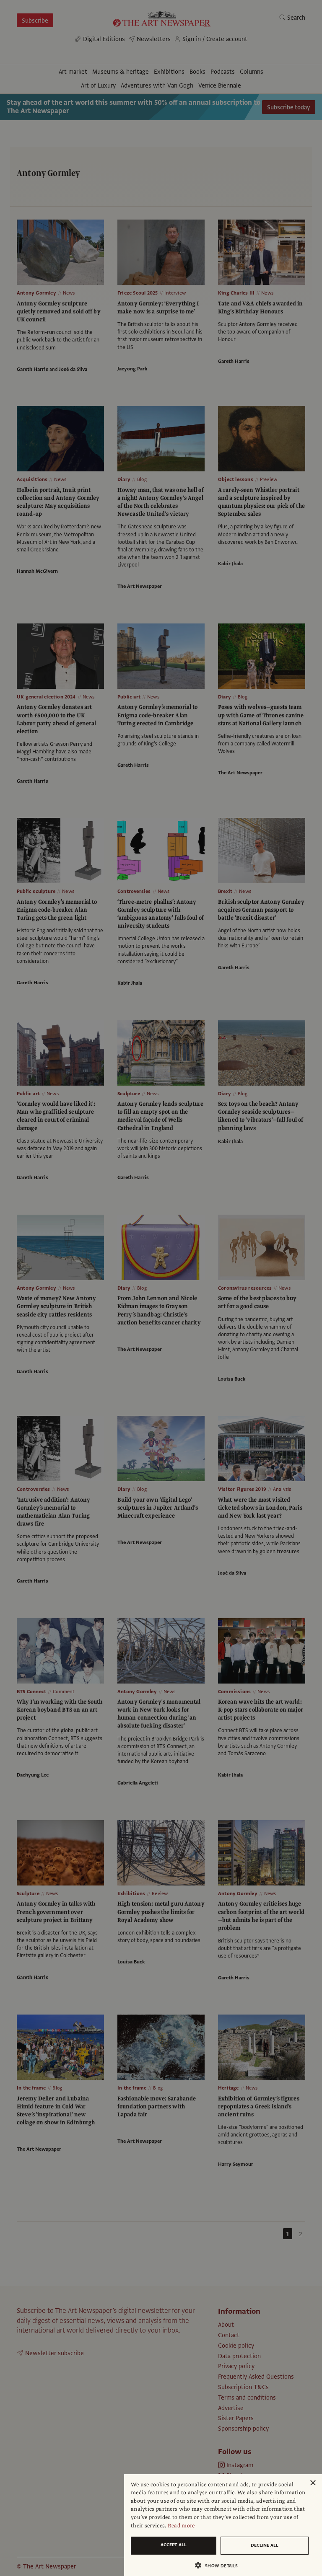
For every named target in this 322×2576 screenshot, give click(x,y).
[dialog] (223, 2525)
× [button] (313, 2483)
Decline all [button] (265, 2545)
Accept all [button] (174, 2545)
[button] (220, 2565)
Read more (181, 2526)
